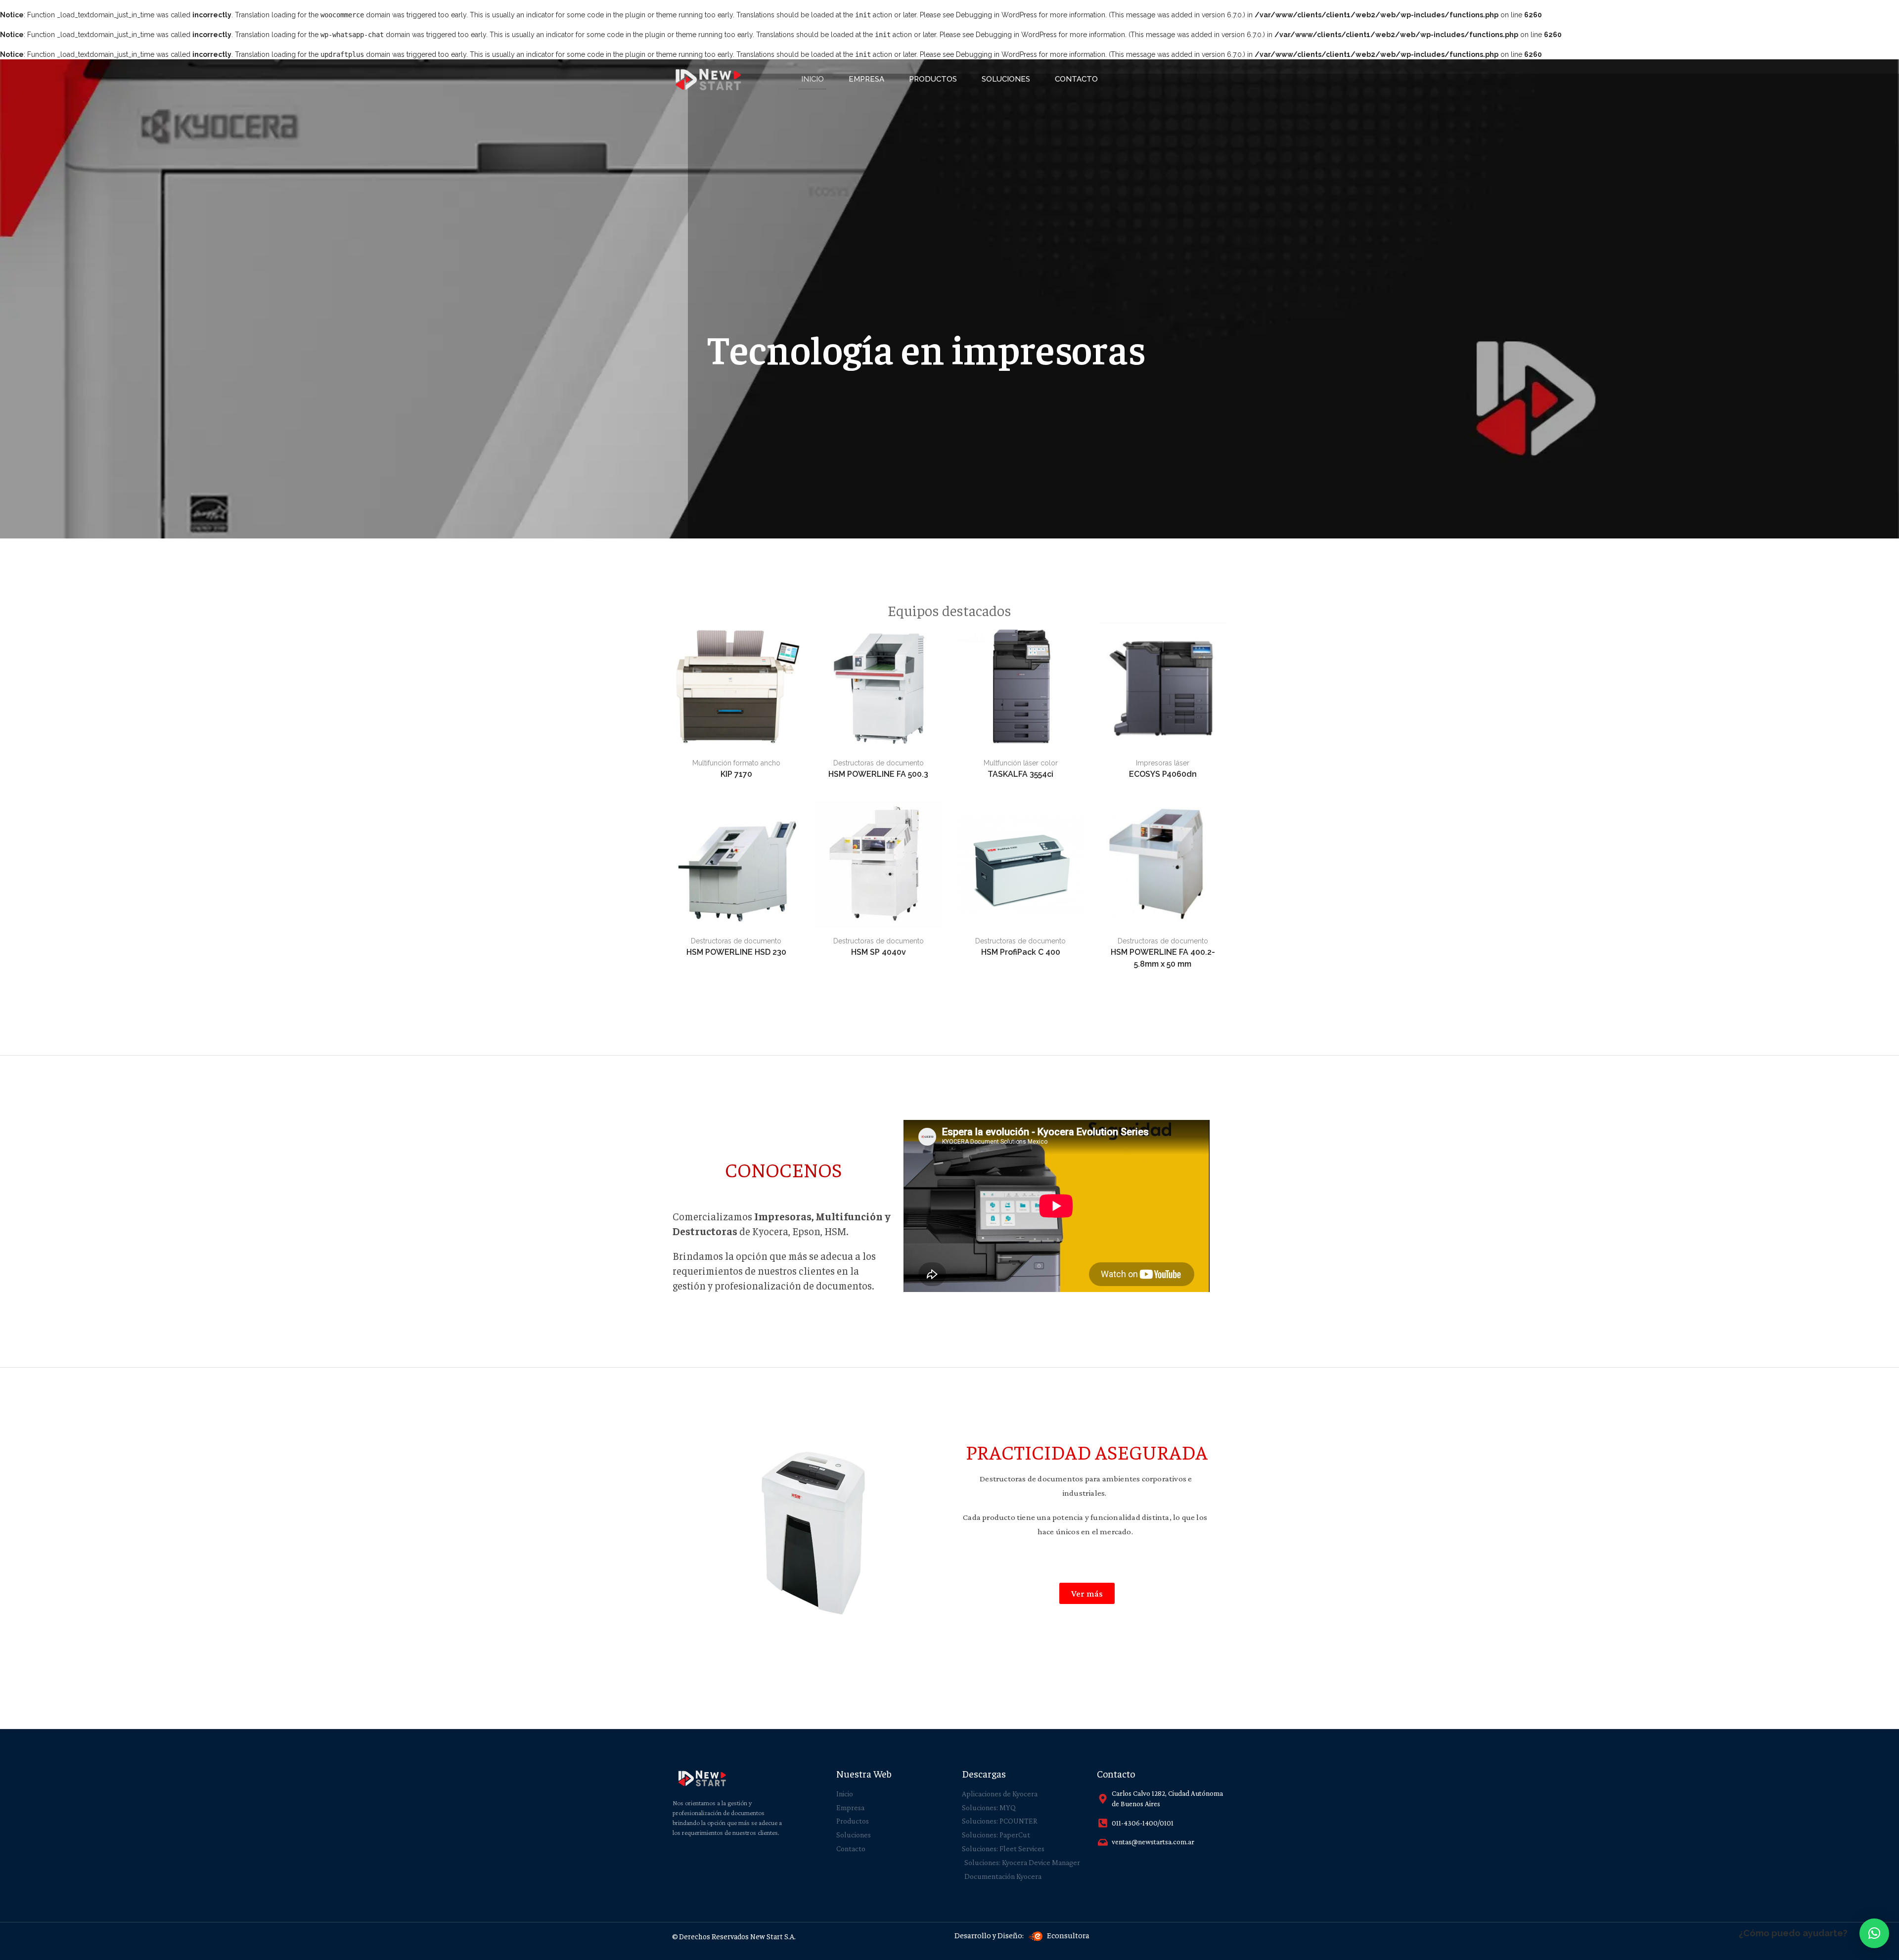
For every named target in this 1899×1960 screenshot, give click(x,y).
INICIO (813, 79)
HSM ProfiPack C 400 (1021, 952)
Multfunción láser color (1021, 763)
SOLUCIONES (1006, 79)
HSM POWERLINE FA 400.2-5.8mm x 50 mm (1163, 958)
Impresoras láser (1163, 763)
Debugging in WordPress (996, 15)
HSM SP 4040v (879, 952)
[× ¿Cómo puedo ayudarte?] (1874, 1933)
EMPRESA (866, 79)
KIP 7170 (736, 774)
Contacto (1076, 79)
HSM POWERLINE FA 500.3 (878, 774)
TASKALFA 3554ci (1020, 774)
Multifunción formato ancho (736, 763)
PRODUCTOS (933, 79)
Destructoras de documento (879, 763)
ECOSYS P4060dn (1163, 774)
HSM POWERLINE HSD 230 (736, 952)
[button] (1087, 1593)
